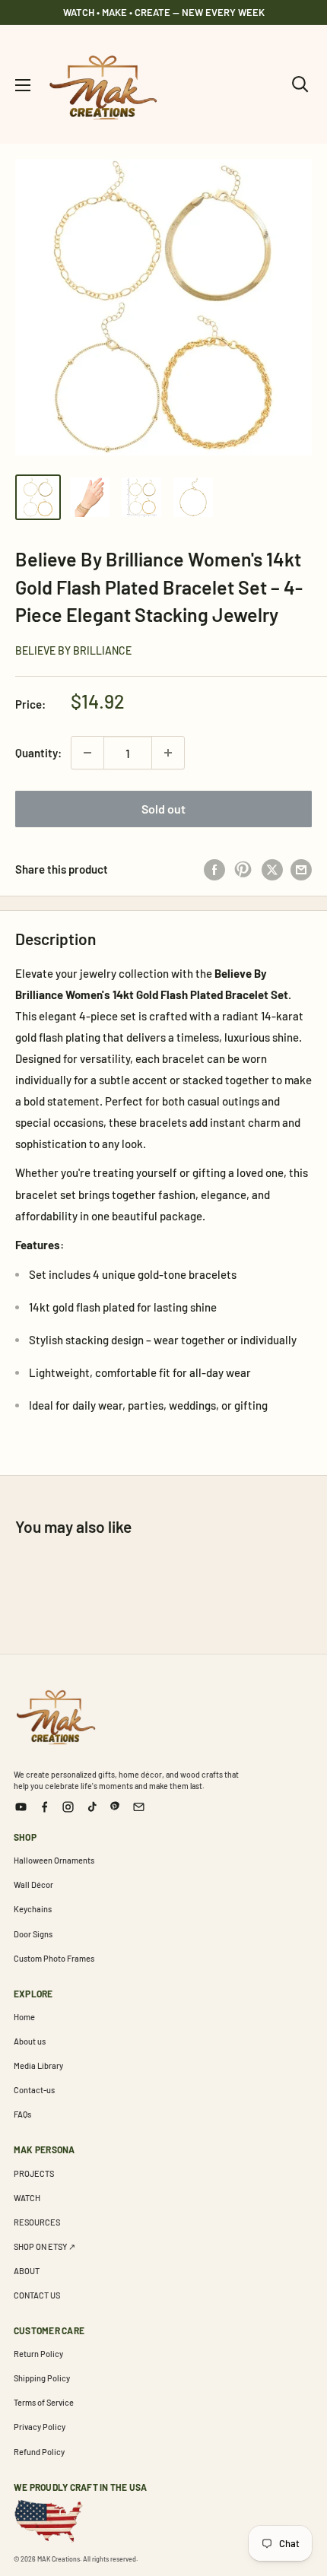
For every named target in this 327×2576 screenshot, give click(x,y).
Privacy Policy (40, 2427)
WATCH (27, 2198)
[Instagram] (68, 1807)
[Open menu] (23, 85)
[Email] (139, 1807)
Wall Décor (33, 1884)
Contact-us (34, 2090)
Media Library (38, 2065)
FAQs (22, 2114)
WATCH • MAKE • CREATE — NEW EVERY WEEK (164, 12)
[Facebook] (44, 1807)
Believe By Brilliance (73, 650)
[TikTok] (92, 1807)
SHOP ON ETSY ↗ (44, 2246)
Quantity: (38, 753)
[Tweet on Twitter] (272, 869)
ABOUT (27, 2271)
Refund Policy (39, 2452)
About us (30, 2041)
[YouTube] (21, 1807)
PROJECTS (34, 2173)
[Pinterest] (115, 1807)
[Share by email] (301, 869)
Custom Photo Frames (54, 1958)
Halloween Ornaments (54, 1860)
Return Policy (38, 2354)
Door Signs (33, 1934)
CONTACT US (37, 2295)
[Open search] (300, 84)
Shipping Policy (42, 2378)
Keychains (33, 1909)
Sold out (163, 809)
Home (24, 2017)
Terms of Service (44, 2402)
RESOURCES (37, 2222)
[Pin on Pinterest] (243, 869)
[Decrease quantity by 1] (87, 753)
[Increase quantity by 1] (168, 753)
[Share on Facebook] (214, 869)
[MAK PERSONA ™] (56, 1715)
